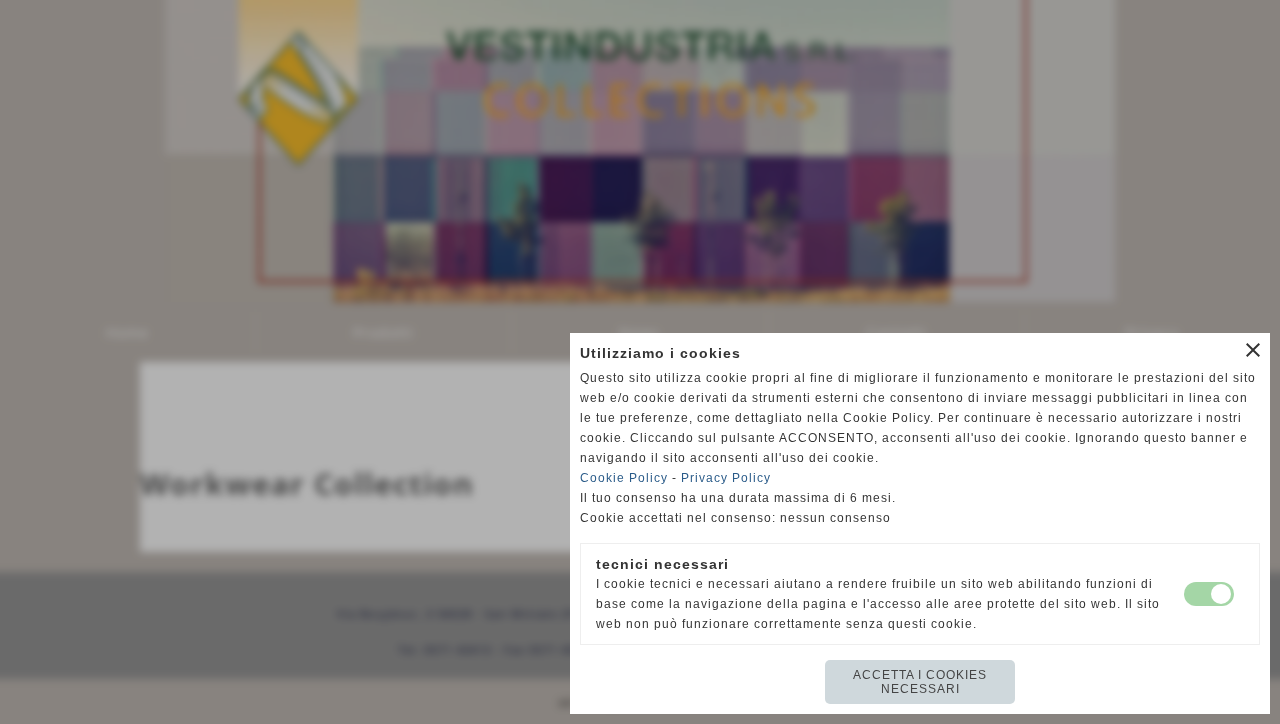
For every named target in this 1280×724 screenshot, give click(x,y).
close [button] (1253, 350)
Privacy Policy (726, 478)
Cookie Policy (624, 478)
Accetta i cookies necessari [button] (920, 682)
